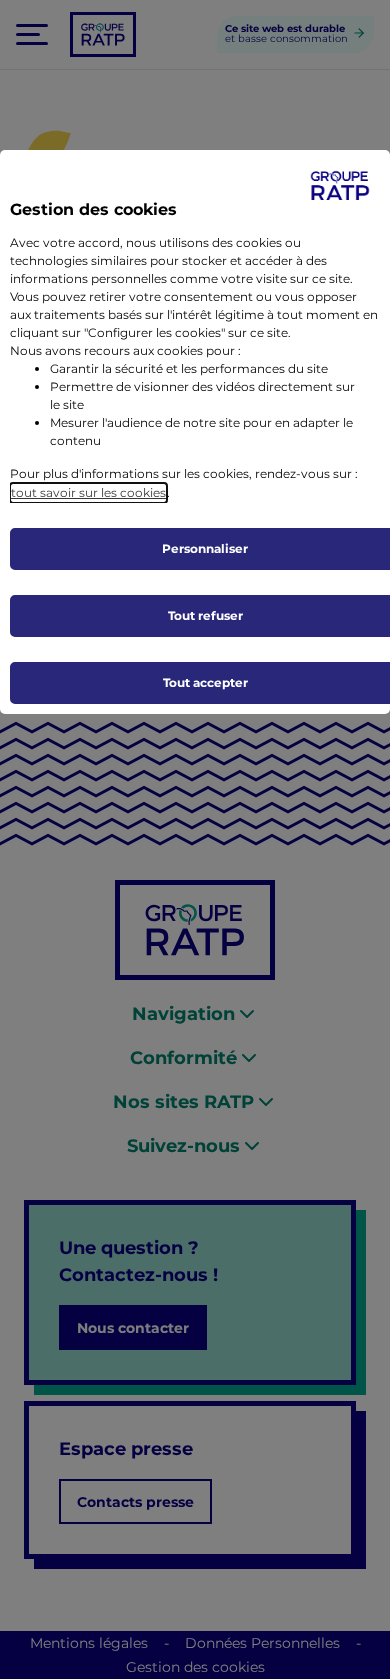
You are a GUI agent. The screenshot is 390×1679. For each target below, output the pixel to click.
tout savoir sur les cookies (88, 492)
